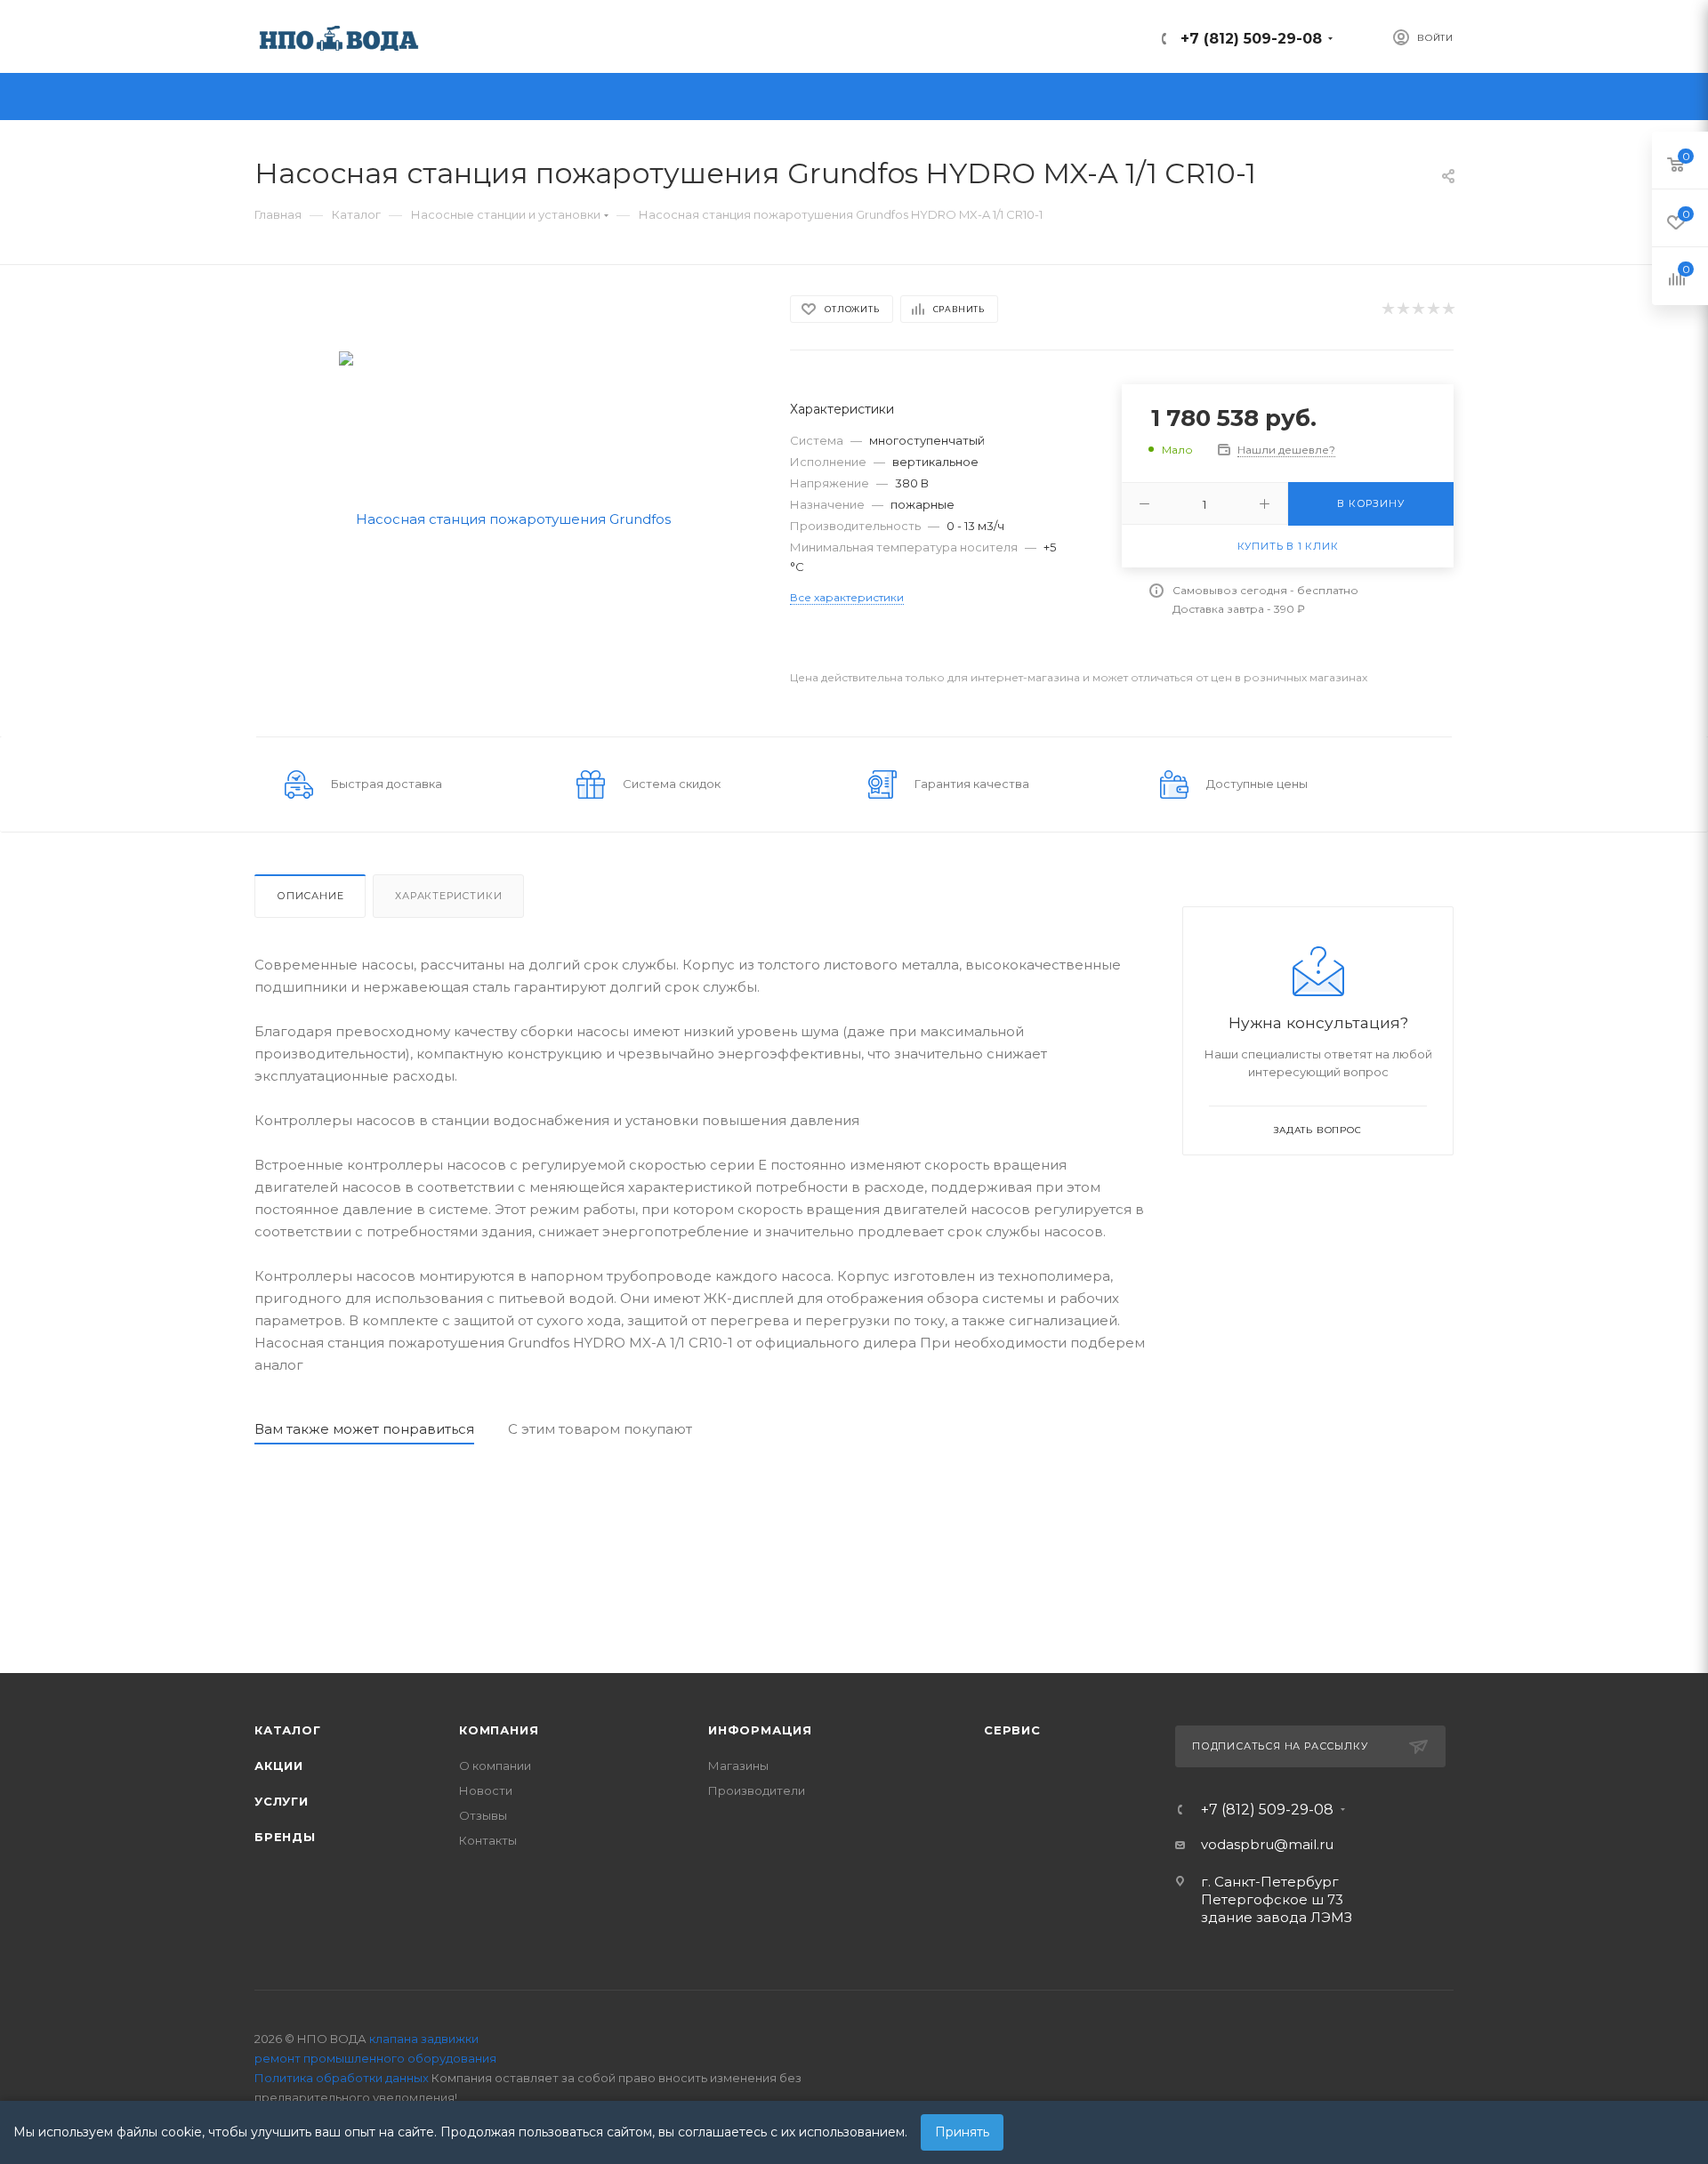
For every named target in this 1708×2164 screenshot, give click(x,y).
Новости (486, 1790)
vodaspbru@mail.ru (1267, 1844)
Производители (757, 1790)
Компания (499, 1730)
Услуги (282, 1801)
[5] (1448, 309)
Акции (279, 1766)
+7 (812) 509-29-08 (1251, 39)
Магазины (738, 1766)
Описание (310, 896)
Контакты (488, 1840)
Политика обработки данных (342, 2078)
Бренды (285, 1837)
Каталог (288, 1730)
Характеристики (448, 896)
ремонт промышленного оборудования (375, 2058)
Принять (962, 2132)
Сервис (1012, 1730)
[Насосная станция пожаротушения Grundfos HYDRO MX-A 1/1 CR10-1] (507, 517)
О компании (495, 1766)
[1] (1387, 309)
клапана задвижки (424, 2039)
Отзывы (483, 1815)
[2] (1402, 309)
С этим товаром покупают (600, 1429)
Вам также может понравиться (364, 1429)
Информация (760, 1730)
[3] (1418, 309)
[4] (1433, 309)
